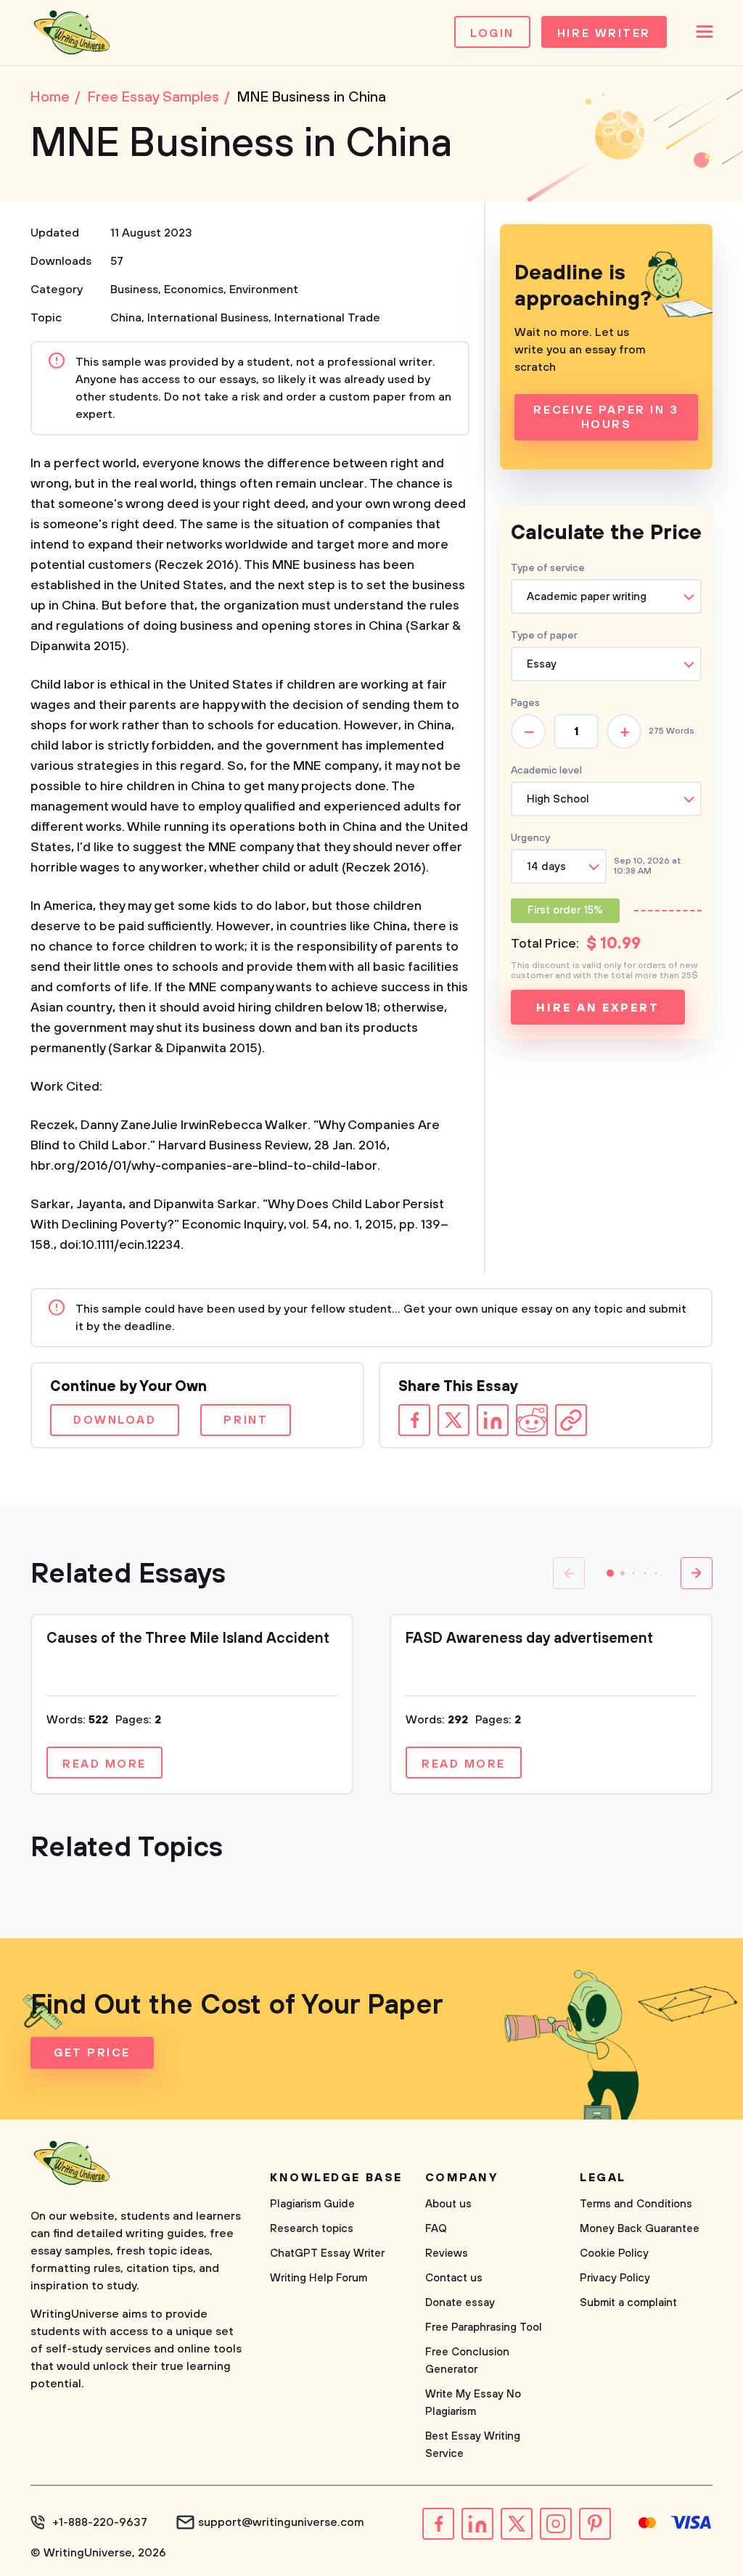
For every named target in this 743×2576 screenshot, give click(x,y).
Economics (194, 290)
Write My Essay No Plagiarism (473, 2403)
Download (115, 1420)
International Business (208, 318)
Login (492, 33)
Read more (104, 1764)
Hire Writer (604, 33)
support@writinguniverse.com (281, 2522)
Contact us (454, 2278)
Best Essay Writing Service (473, 2445)
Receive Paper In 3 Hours (606, 417)
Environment (264, 290)
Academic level (546, 771)
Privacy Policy (615, 2278)
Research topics (312, 2229)
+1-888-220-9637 (100, 2522)
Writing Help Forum (319, 2278)
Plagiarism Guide (312, 2204)
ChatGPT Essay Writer (327, 2253)
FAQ (436, 2229)
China (126, 318)
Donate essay (460, 2303)
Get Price (92, 2053)
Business (134, 290)
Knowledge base (336, 2178)
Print (246, 1420)
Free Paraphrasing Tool (484, 2327)
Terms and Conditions (636, 2204)
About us (448, 2204)
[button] (610, 1573)
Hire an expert (598, 1008)
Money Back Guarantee (640, 2229)
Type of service (548, 568)
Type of (544, 636)
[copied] (571, 1420)
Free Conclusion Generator (467, 2361)
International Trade (327, 318)
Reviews (447, 2253)
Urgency (530, 838)
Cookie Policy (614, 2253)
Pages (525, 703)
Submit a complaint (628, 2303)
